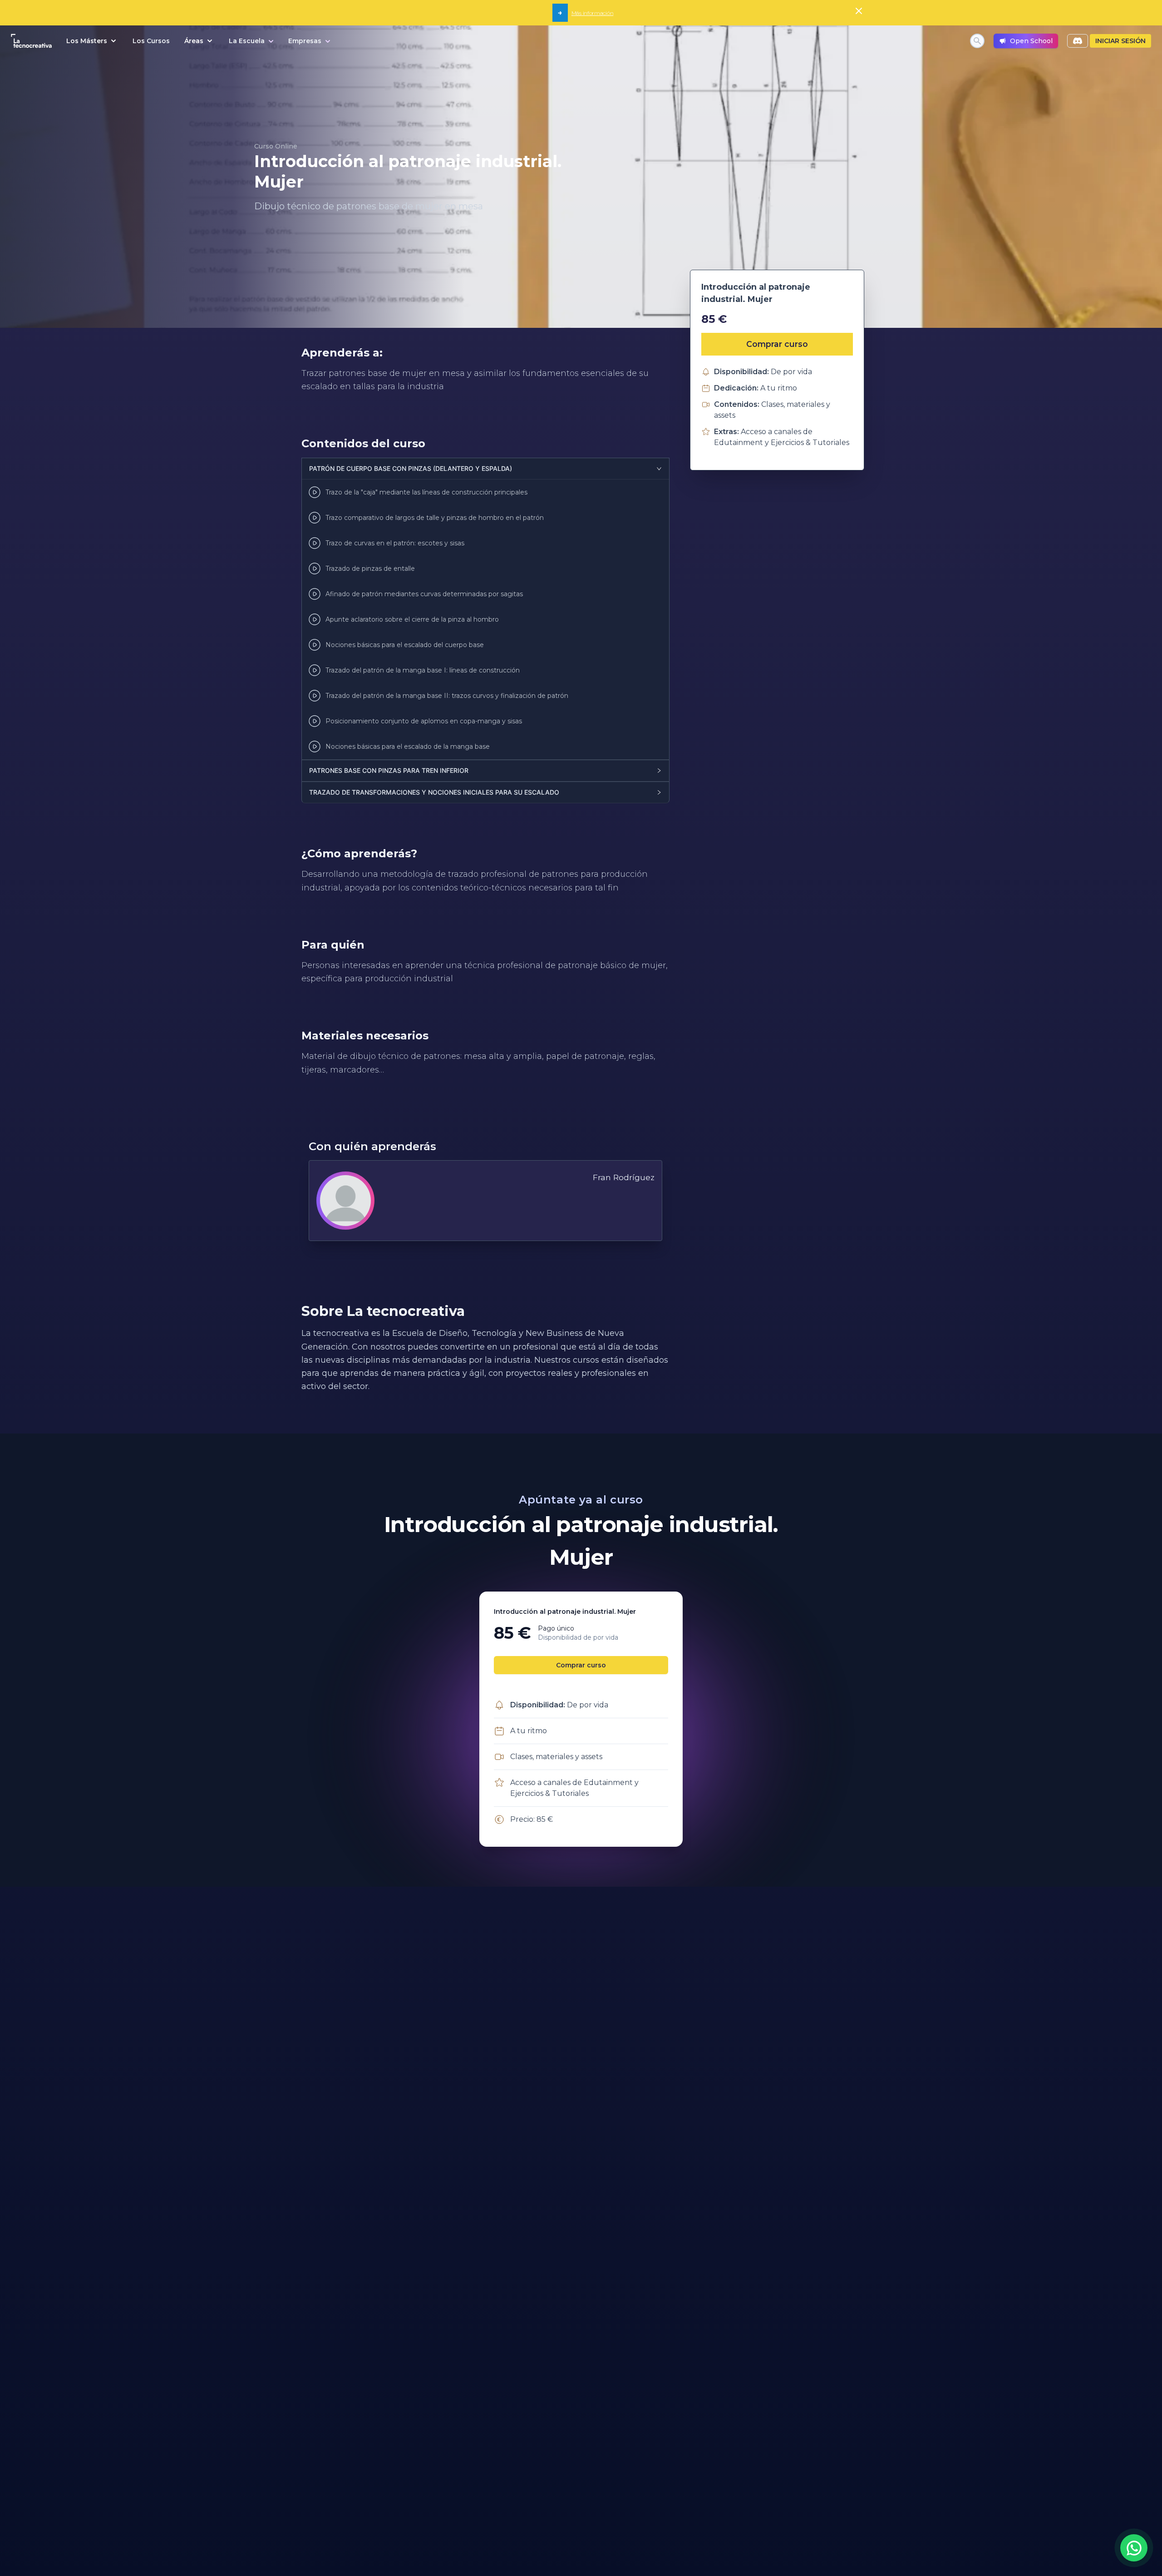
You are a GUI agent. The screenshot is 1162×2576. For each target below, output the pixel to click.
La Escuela (247, 41)
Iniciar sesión (1120, 41)
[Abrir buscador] (977, 41)
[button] (485, 469)
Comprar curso (777, 344)
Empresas (305, 41)
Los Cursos (151, 41)
